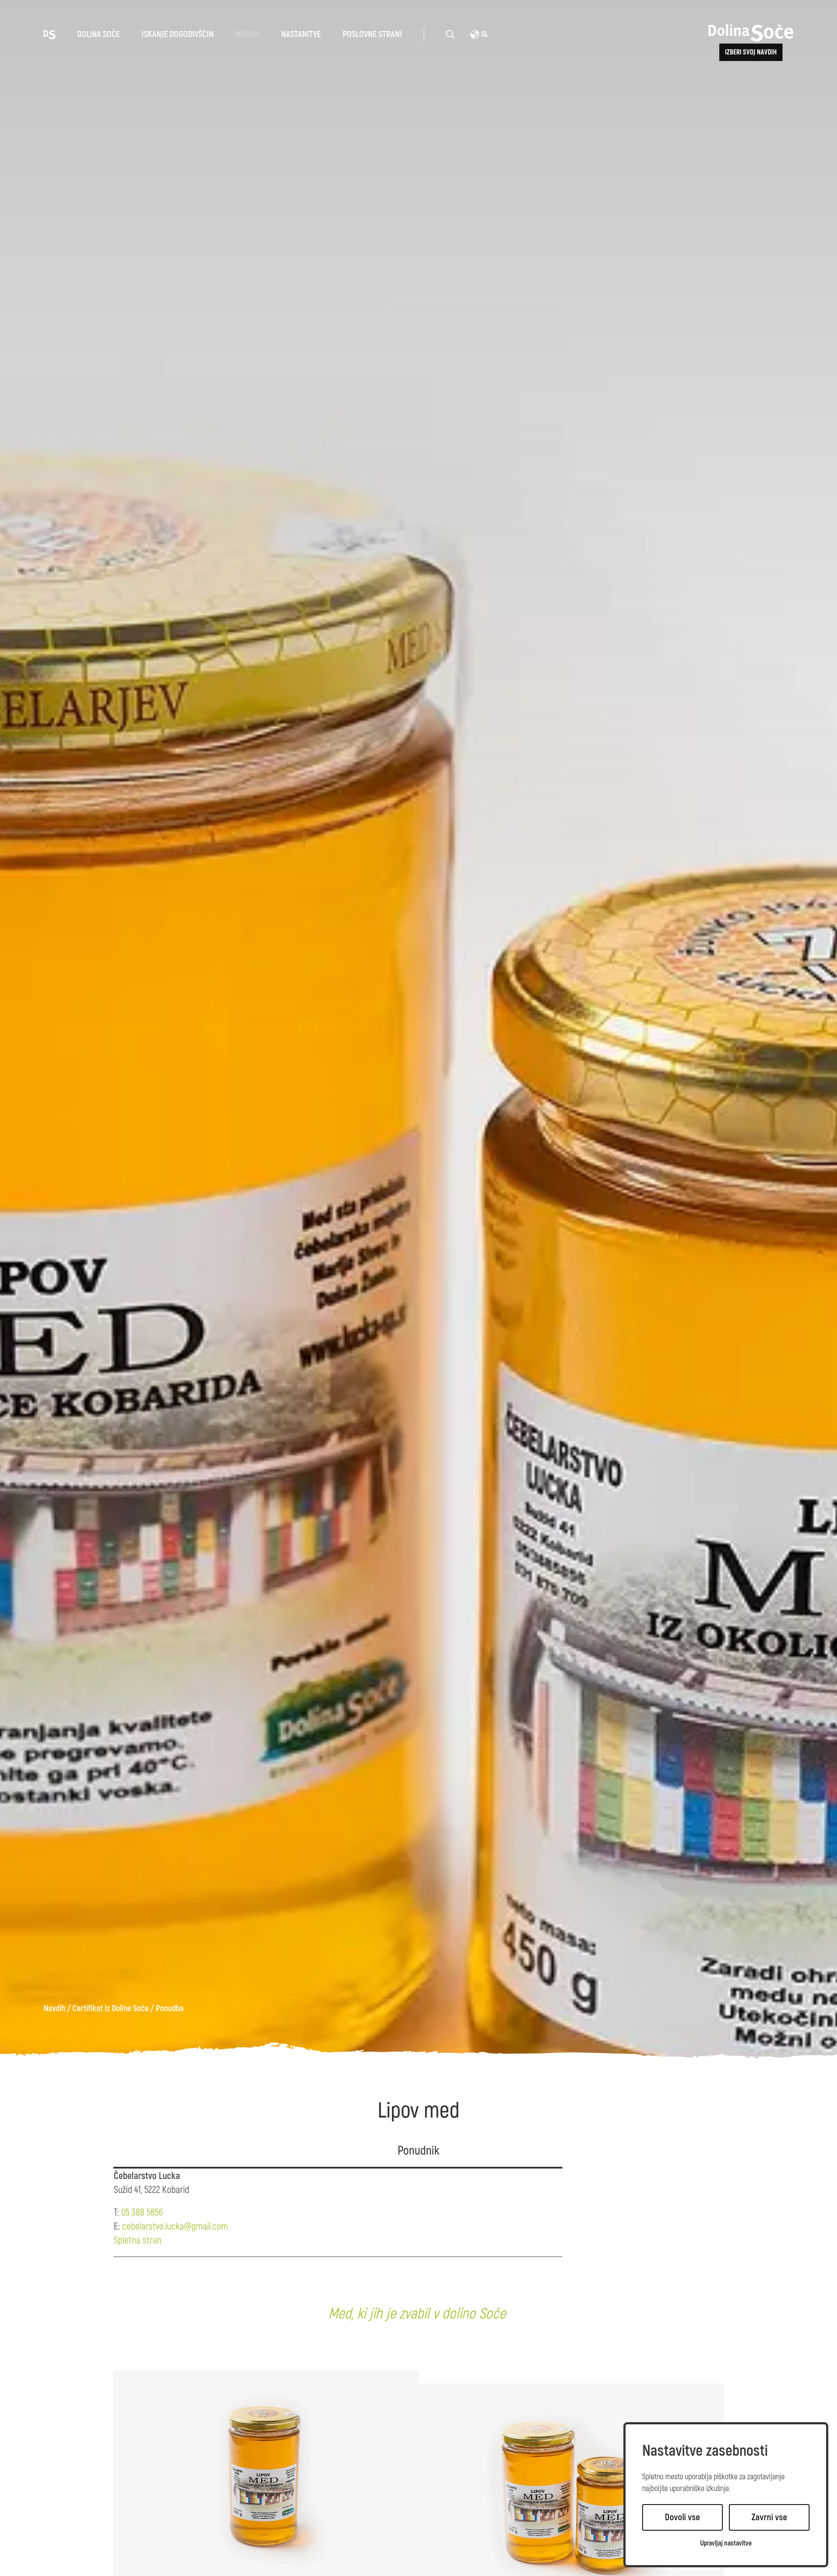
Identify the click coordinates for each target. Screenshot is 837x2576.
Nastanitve (301, 34)
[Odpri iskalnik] (450, 34)
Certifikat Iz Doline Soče (111, 2009)
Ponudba (170, 2009)
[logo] (49, 34)
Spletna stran (138, 2240)
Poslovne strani (372, 34)
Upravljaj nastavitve (726, 2544)
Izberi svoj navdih (751, 52)
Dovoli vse (682, 2517)
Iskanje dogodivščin (178, 34)
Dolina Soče (99, 34)
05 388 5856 (142, 2213)
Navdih (247, 34)
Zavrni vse (769, 2517)
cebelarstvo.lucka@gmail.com (175, 2226)
